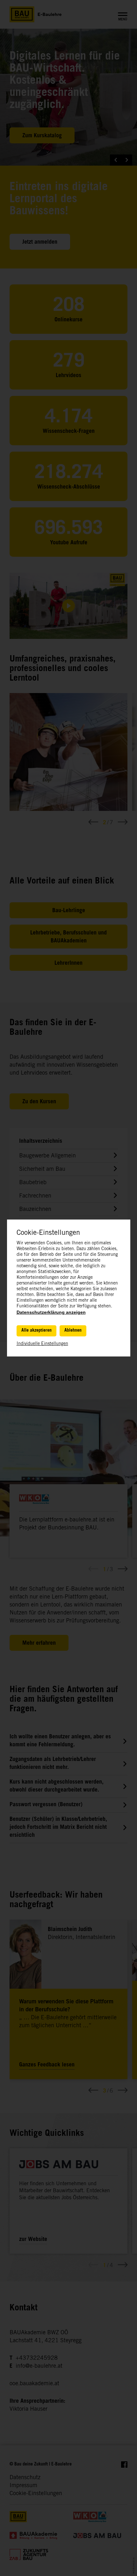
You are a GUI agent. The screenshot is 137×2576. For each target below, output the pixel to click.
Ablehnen (73, 1331)
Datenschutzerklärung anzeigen (51, 1312)
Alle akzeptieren (36, 1331)
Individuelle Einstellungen (42, 1344)
